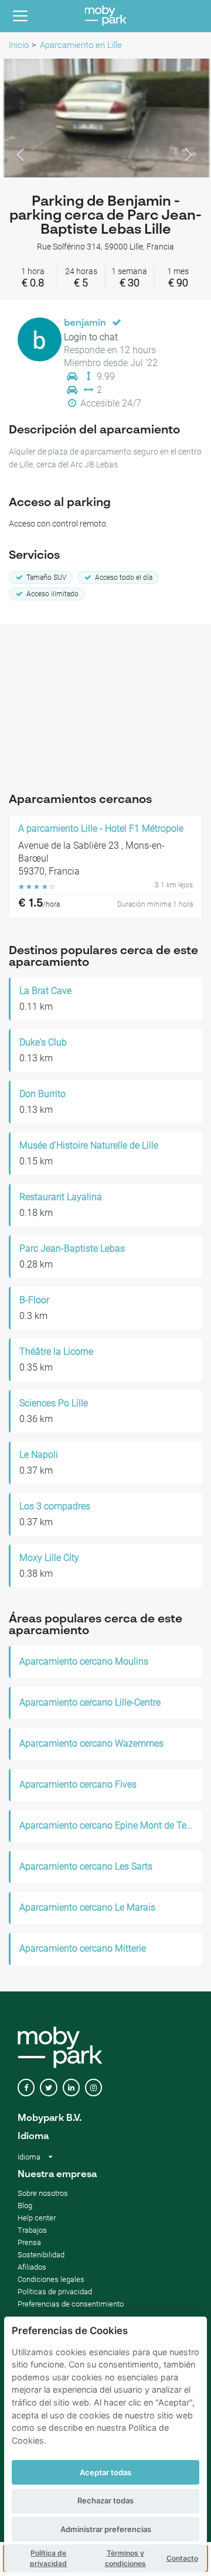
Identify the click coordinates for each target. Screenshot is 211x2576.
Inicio (19, 45)
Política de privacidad (48, 2558)
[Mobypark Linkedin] (71, 2088)
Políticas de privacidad (55, 2292)
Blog (25, 2206)
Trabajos (32, 2230)
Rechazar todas (105, 2500)
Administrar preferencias (106, 2529)
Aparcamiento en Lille (81, 45)
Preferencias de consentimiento (71, 2304)
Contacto (182, 2558)
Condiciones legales (51, 2279)
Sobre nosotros (43, 2193)
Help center (37, 2218)
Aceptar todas (105, 2472)
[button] (16, 118)
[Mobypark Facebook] (26, 2088)
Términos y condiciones (125, 2558)
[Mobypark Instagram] (93, 2088)
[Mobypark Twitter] (48, 2088)
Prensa (29, 2242)
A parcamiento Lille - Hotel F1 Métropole (101, 829)
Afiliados (32, 2267)
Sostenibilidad (41, 2255)
